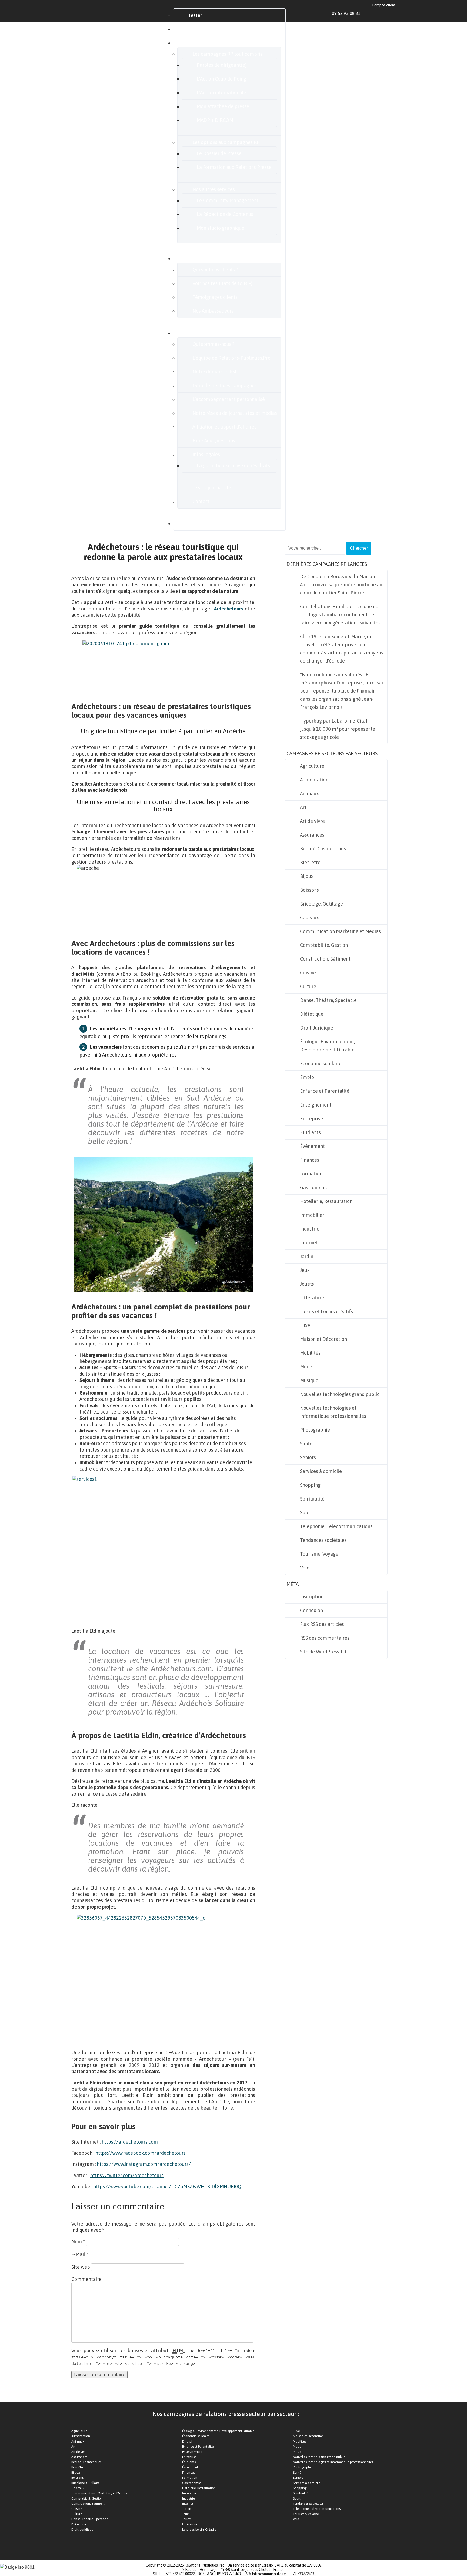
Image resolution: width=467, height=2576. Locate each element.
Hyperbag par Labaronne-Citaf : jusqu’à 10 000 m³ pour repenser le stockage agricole (338, 729)
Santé (306, 1444)
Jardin (307, 1256)
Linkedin (368, 13)
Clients (196, 258)
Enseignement (316, 1105)
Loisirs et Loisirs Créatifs (199, 2530)
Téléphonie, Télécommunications (336, 1526)
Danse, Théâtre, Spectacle (328, 1000)
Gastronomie (314, 1187)
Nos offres (199, 43)
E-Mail (80, 2254)
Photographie (315, 1430)
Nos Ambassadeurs (213, 311)
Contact (201, 501)
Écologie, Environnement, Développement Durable (327, 1046)
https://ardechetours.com (130, 2142)
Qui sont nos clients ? (215, 270)
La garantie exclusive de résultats (233, 465)
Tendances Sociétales (308, 2504)
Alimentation (314, 780)
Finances (310, 1160)
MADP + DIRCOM (215, 120)
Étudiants (310, 1132)
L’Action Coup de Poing (221, 79)
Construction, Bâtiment (325, 959)
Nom (78, 2242)
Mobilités (310, 1353)
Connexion (311, 1610)
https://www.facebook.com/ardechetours (141, 2153)
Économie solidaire (321, 1063)
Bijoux (307, 876)
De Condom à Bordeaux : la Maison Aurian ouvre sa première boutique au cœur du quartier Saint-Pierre (341, 585)
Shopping (310, 1485)
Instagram (387, 13)
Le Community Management (228, 200)
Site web (81, 2267)
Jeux (305, 1270)
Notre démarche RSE (215, 372)
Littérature (312, 1298)
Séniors (308, 1457)
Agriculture (312, 766)
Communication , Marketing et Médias (99, 2493)
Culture (308, 986)
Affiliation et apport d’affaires (224, 427)
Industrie (310, 1229)
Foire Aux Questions (214, 441)
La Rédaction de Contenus (225, 214)
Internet (309, 1243)
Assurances (312, 835)
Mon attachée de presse (223, 106)
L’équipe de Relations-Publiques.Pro (231, 358)
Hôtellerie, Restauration (326, 1201)
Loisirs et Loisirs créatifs (326, 1312)
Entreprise (311, 1119)
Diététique (312, 1014)
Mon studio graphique (221, 228)
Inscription (312, 1597)
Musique (309, 1380)
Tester (195, 15)
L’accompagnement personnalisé (229, 399)
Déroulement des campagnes (225, 385)
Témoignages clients (215, 297)
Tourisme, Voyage (319, 1554)
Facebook (375, 13)
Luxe (305, 1325)
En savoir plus (203, 333)
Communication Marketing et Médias (340, 931)
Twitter (381, 13)
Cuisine (308, 973)
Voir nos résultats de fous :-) (222, 283)
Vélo (305, 1568)
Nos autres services (214, 189)
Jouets (307, 1284)
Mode (306, 1367)
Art (303, 807)
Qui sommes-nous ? (214, 344)
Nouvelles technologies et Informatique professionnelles (333, 1412)
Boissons (309, 890)
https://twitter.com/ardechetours (127, 2175)
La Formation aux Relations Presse (234, 167)
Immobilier (312, 1215)
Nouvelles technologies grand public (340, 1394)
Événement (312, 1146)
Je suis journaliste (212, 488)
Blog (193, 524)
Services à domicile (321, 1471)
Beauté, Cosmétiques (323, 849)
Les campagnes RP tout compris (227, 54)
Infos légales (206, 454)
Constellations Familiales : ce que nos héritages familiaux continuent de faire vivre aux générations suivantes (340, 615)
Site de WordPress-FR (323, 1652)
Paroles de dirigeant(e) (222, 65)
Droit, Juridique (317, 1028)
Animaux (309, 793)
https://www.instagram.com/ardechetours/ (144, 2164)
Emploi (308, 1077)
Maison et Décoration (323, 1339)
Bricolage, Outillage (321, 904)
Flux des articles (322, 1624)
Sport (306, 1513)
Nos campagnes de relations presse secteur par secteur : (226, 2414)
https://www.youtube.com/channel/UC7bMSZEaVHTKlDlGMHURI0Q (167, 2186)
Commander (202, 29)
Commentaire (86, 2279)
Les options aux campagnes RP (226, 142)
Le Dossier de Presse (219, 153)
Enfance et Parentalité (325, 1091)
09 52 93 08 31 (346, 13)
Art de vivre (312, 821)
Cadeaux (309, 918)
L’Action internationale (221, 93)
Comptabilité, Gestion (324, 945)
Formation (311, 1174)
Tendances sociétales (323, 1540)
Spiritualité (312, 1499)
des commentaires (325, 1638)
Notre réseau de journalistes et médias (235, 413)
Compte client (384, 5)
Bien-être (310, 862)
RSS (393, 13)
